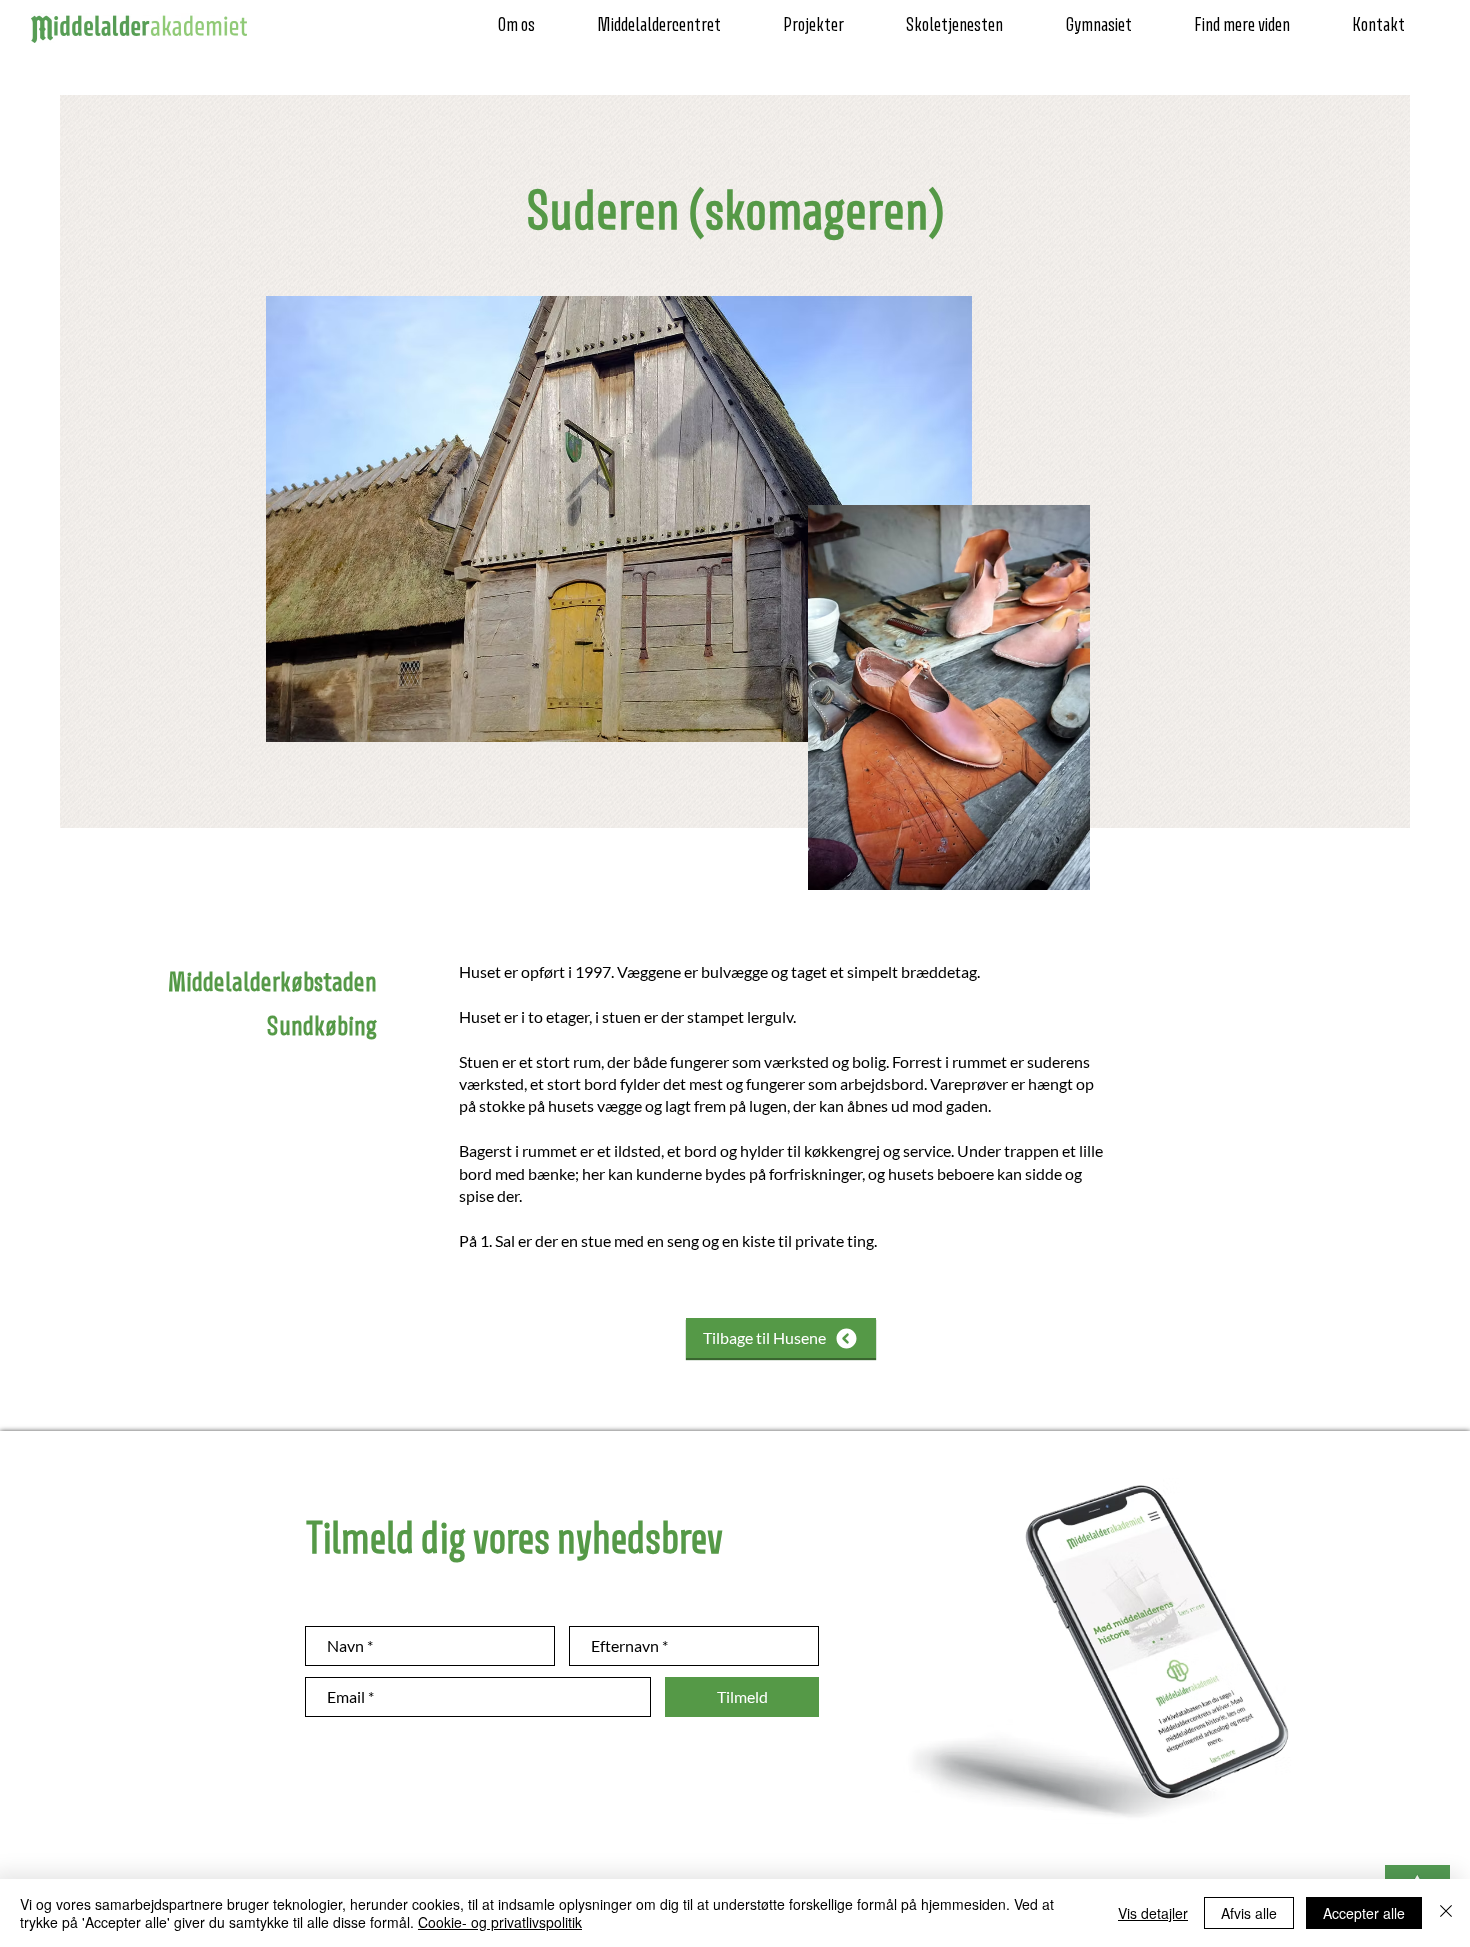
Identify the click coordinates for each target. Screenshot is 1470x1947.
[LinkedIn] (27, 1046)
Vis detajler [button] (1153, 1913)
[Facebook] (27, 974)
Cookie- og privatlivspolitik (500, 1922)
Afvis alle (1249, 1913)
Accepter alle (1364, 1913)
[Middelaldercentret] (27, 902)
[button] (531, 26)
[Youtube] (27, 1010)
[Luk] (1446, 1913)
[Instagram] (27, 938)
